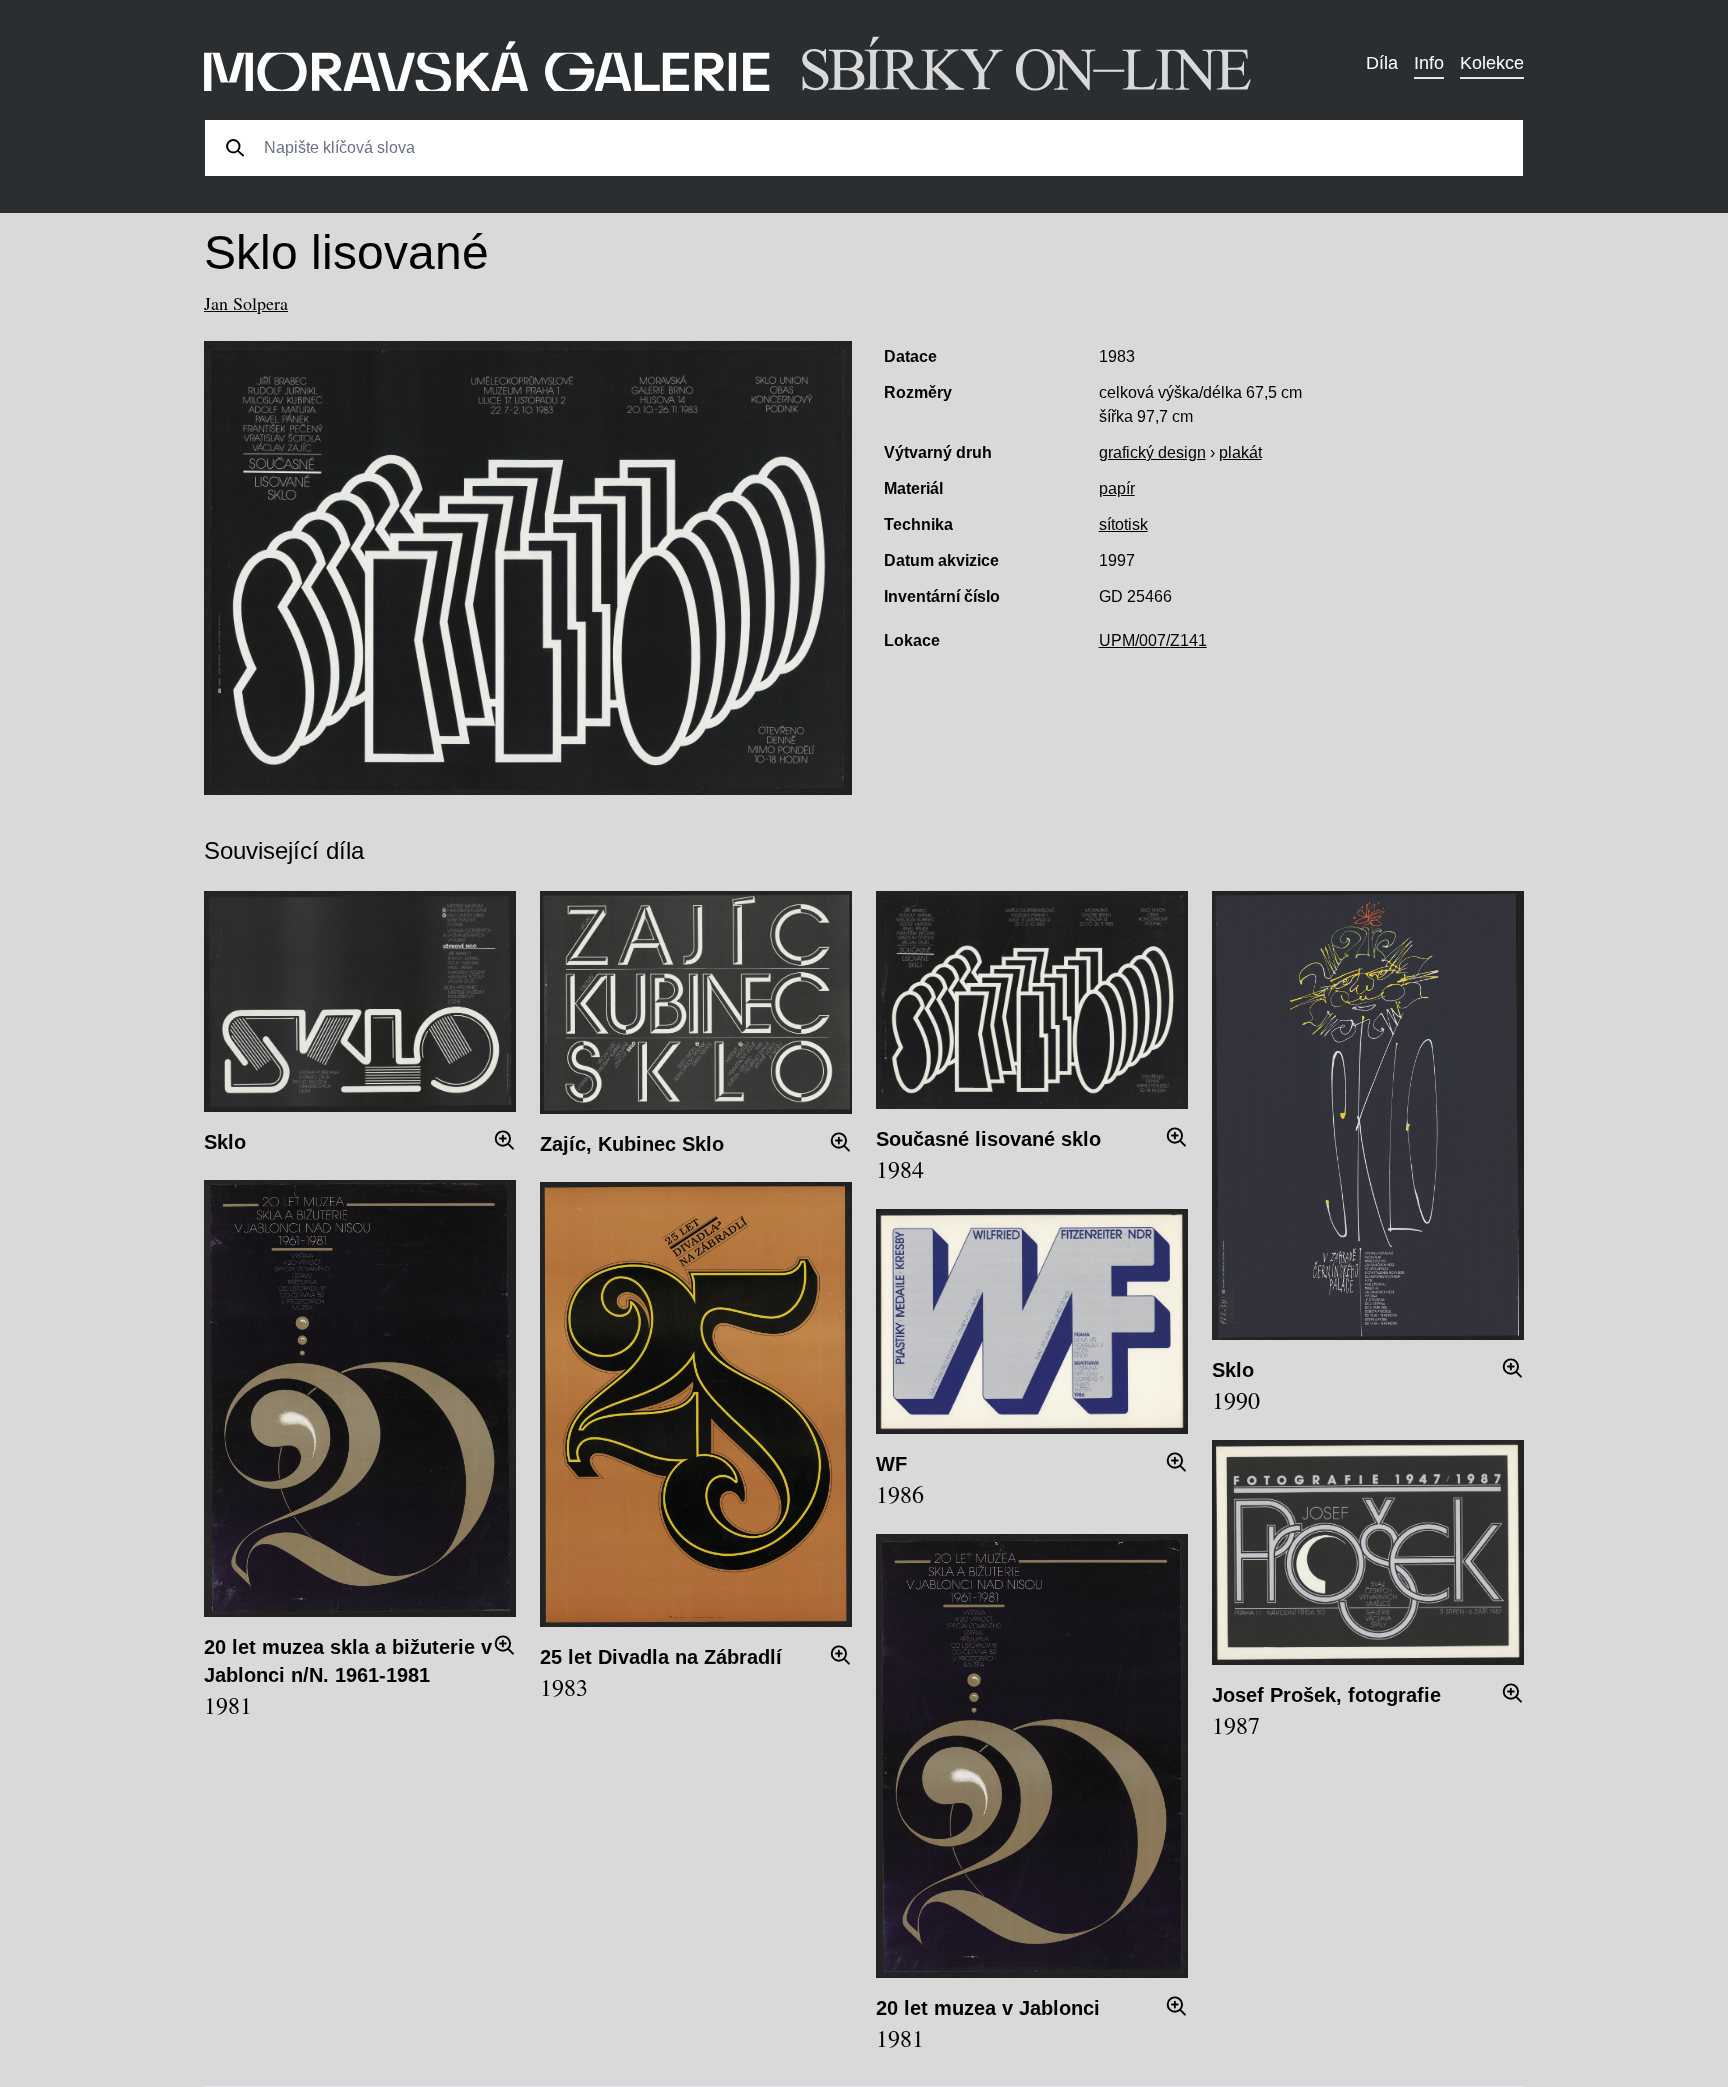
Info (1429, 63)
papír (1117, 488)
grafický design (1152, 452)
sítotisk (1123, 524)
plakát (1240, 452)
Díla (1382, 63)
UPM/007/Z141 (1153, 640)
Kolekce (1492, 63)
